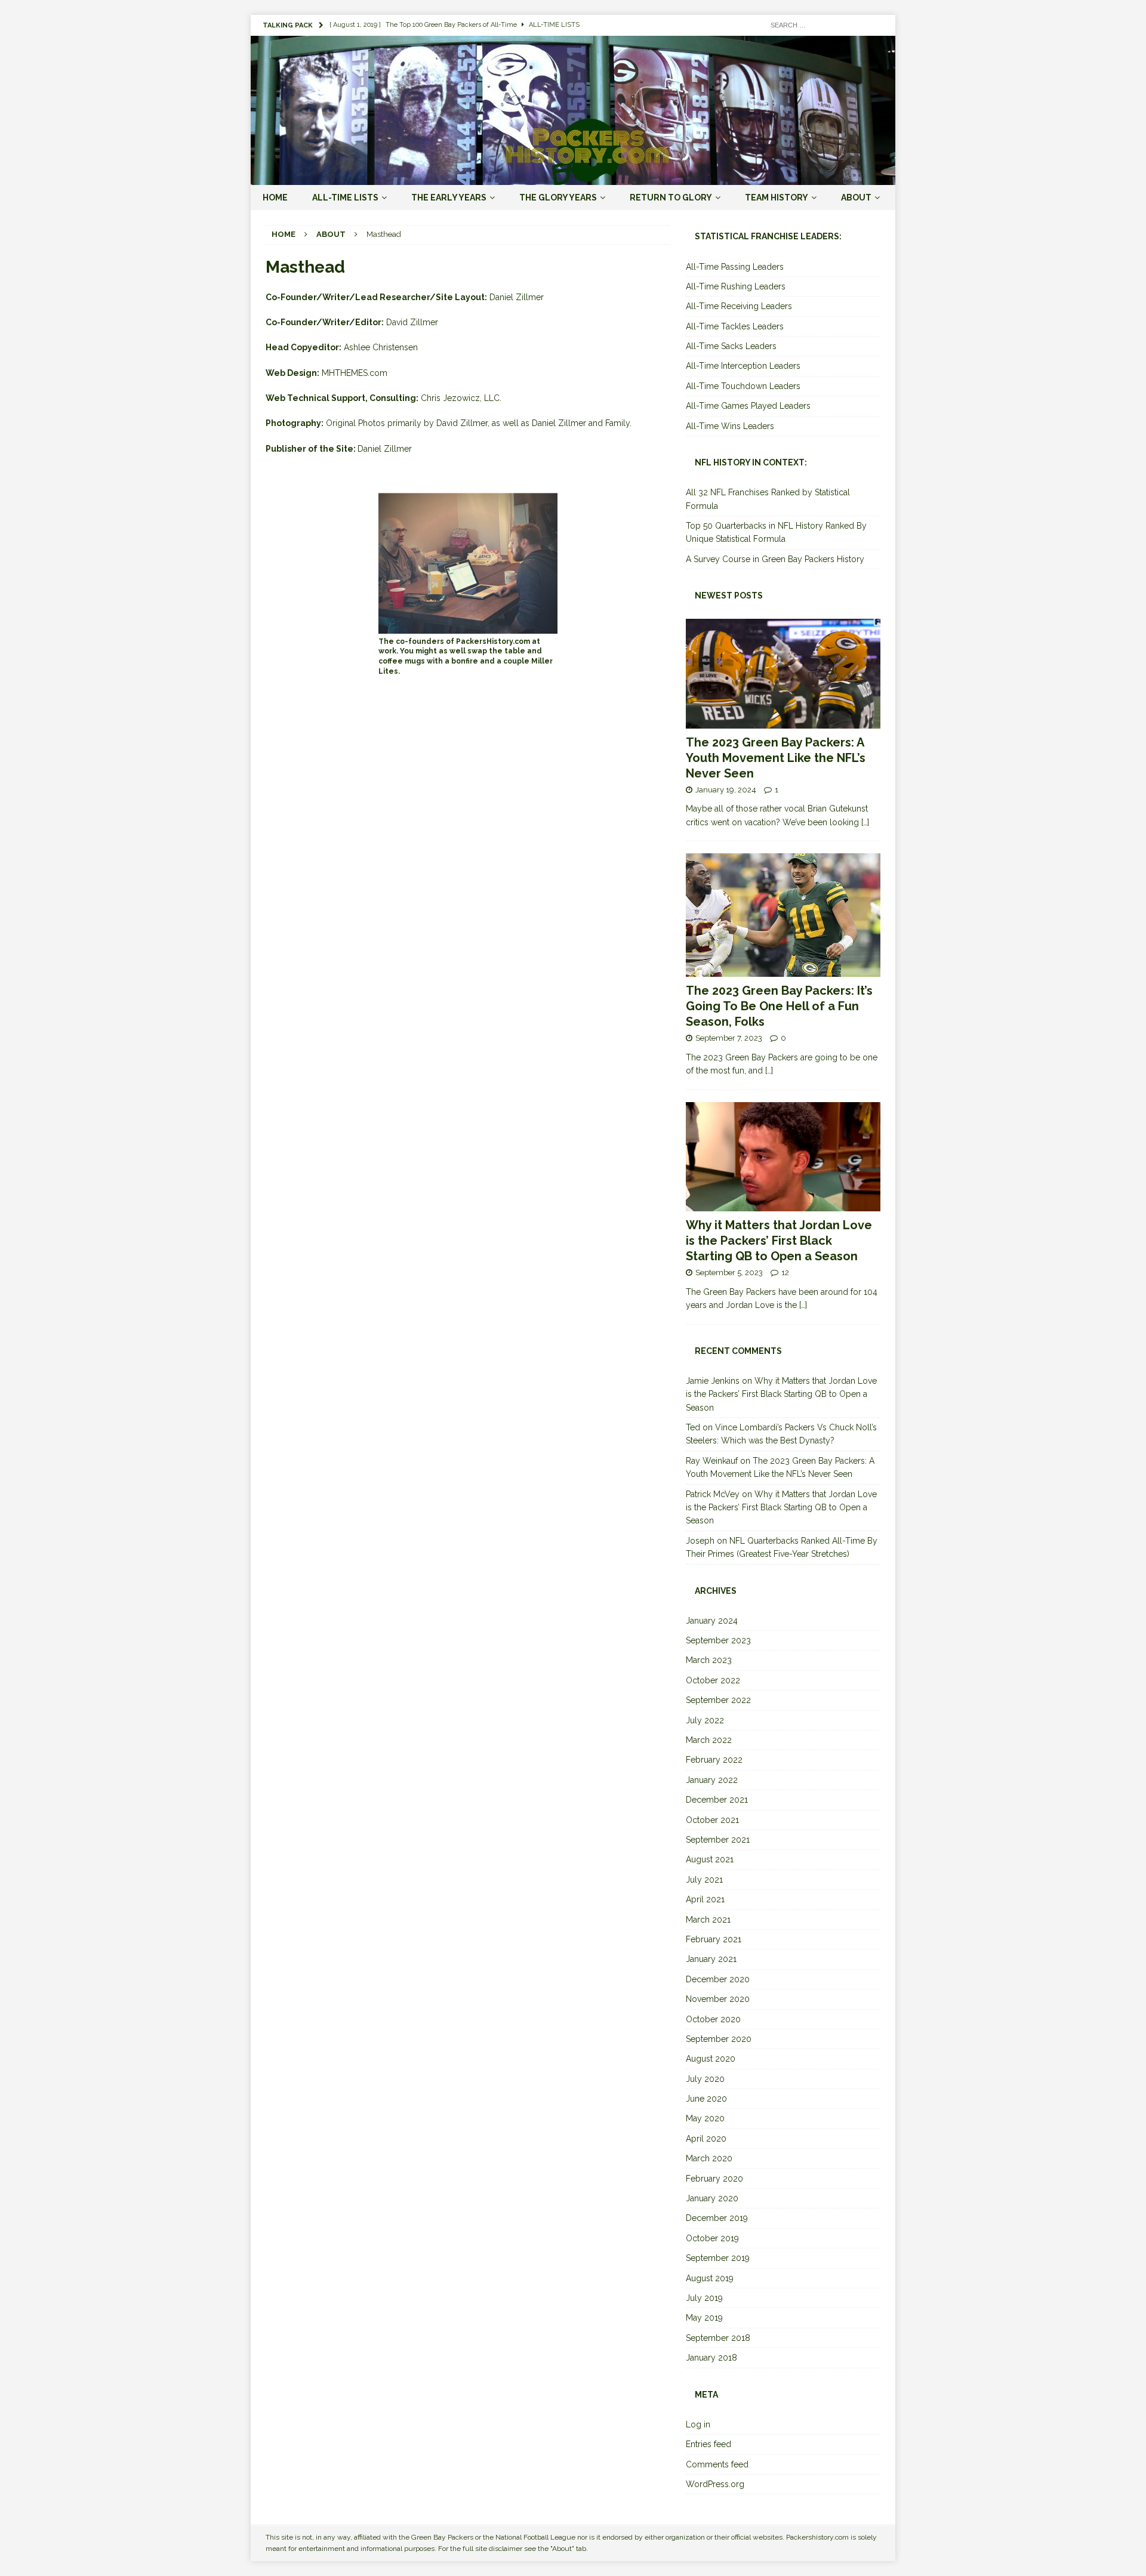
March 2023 (709, 1660)
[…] (865, 822)
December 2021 (717, 1800)
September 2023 (718, 1640)
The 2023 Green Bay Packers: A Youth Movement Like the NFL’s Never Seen (776, 758)
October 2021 (712, 1820)
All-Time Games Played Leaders (748, 406)
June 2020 (706, 2099)
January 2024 (712, 1621)
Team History (777, 198)
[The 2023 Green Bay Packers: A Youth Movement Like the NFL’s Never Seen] (783, 673)
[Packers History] (573, 178)
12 (785, 1272)
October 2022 (713, 1680)
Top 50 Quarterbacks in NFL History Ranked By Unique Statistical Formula (776, 532)
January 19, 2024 (726, 790)
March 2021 (708, 1920)
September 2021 (718, 1840)
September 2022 (718, 1700)
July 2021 (704, 1880)
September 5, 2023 (729, 1272)
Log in (698, 2424)
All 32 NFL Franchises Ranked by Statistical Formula (768, 499)
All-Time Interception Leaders (743, 366)
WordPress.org (715, 2484)
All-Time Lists (345, 198)
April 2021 (705, 1899)
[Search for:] (824, 24)
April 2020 (706, 2139)
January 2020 (712, 2198)
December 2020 (718, 1979)
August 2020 (711, 2059)
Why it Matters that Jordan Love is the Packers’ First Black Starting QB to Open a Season (779, 1241)
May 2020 (705, 2118)
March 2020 (709, 2158)
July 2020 (705, 2079)
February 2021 (714, 1939)
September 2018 (718, 2338)
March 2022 (709, 1740)
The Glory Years (558, 198)
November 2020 (718, 1999)
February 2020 (714, 2179)
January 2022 (712, 1780)
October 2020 (713, 2019)
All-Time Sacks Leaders (731, 346)
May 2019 (704, 2318)
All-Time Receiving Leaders (739, 306)
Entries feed (708, 2444)
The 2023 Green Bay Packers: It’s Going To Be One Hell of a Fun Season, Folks (779, 1006)
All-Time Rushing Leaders (736, 286)
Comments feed (717, 2464)
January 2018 (711, 2358)
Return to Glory (671, 198)
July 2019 (704, 2298)
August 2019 (710, 2278)
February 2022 (714, 1760)
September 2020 (719, 2039)
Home (275, 198)
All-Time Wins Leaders (730, 426)
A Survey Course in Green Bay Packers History (775, 559)
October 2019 (712, 2238)
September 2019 (718, 2258)
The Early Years (449, 198)
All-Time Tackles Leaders (735, 326)
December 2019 (717, 2218)
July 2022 (705, 1720)
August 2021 (710, 1859)
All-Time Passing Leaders (735, 267)
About (856, 198)
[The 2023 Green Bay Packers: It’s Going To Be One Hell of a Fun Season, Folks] (783, 915)
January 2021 (711, 1959)
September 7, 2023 (729, 1038)
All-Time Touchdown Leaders (743, 386)
